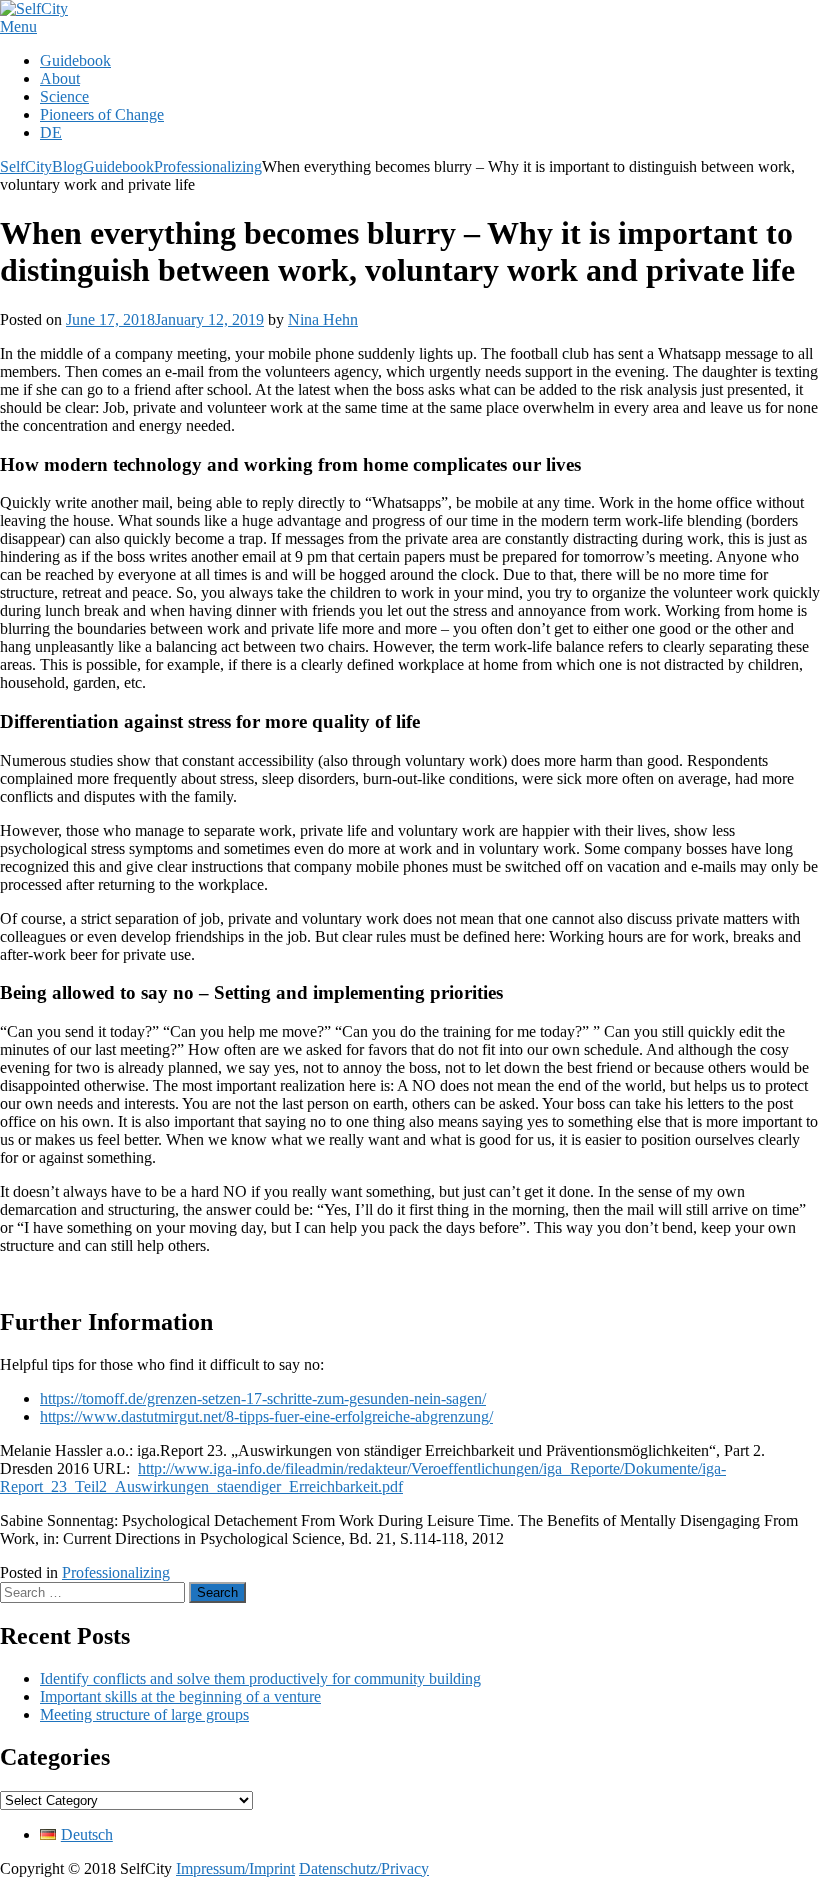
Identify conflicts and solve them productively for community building (260, 1678)
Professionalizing (116, 1572)
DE (51, 132)
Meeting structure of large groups (144, 1714)
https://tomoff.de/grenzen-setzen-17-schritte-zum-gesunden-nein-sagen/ (263, 1398)
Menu (18, 26)
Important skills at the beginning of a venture (180, 1696)
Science (64, 96)
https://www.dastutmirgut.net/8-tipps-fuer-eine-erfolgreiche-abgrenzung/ (266, 1416)
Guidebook (75, 60)
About (60, 78)
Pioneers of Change (102, 114)
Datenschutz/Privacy (364, 1868)
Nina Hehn (323, 319)
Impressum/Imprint (235, 1868)
